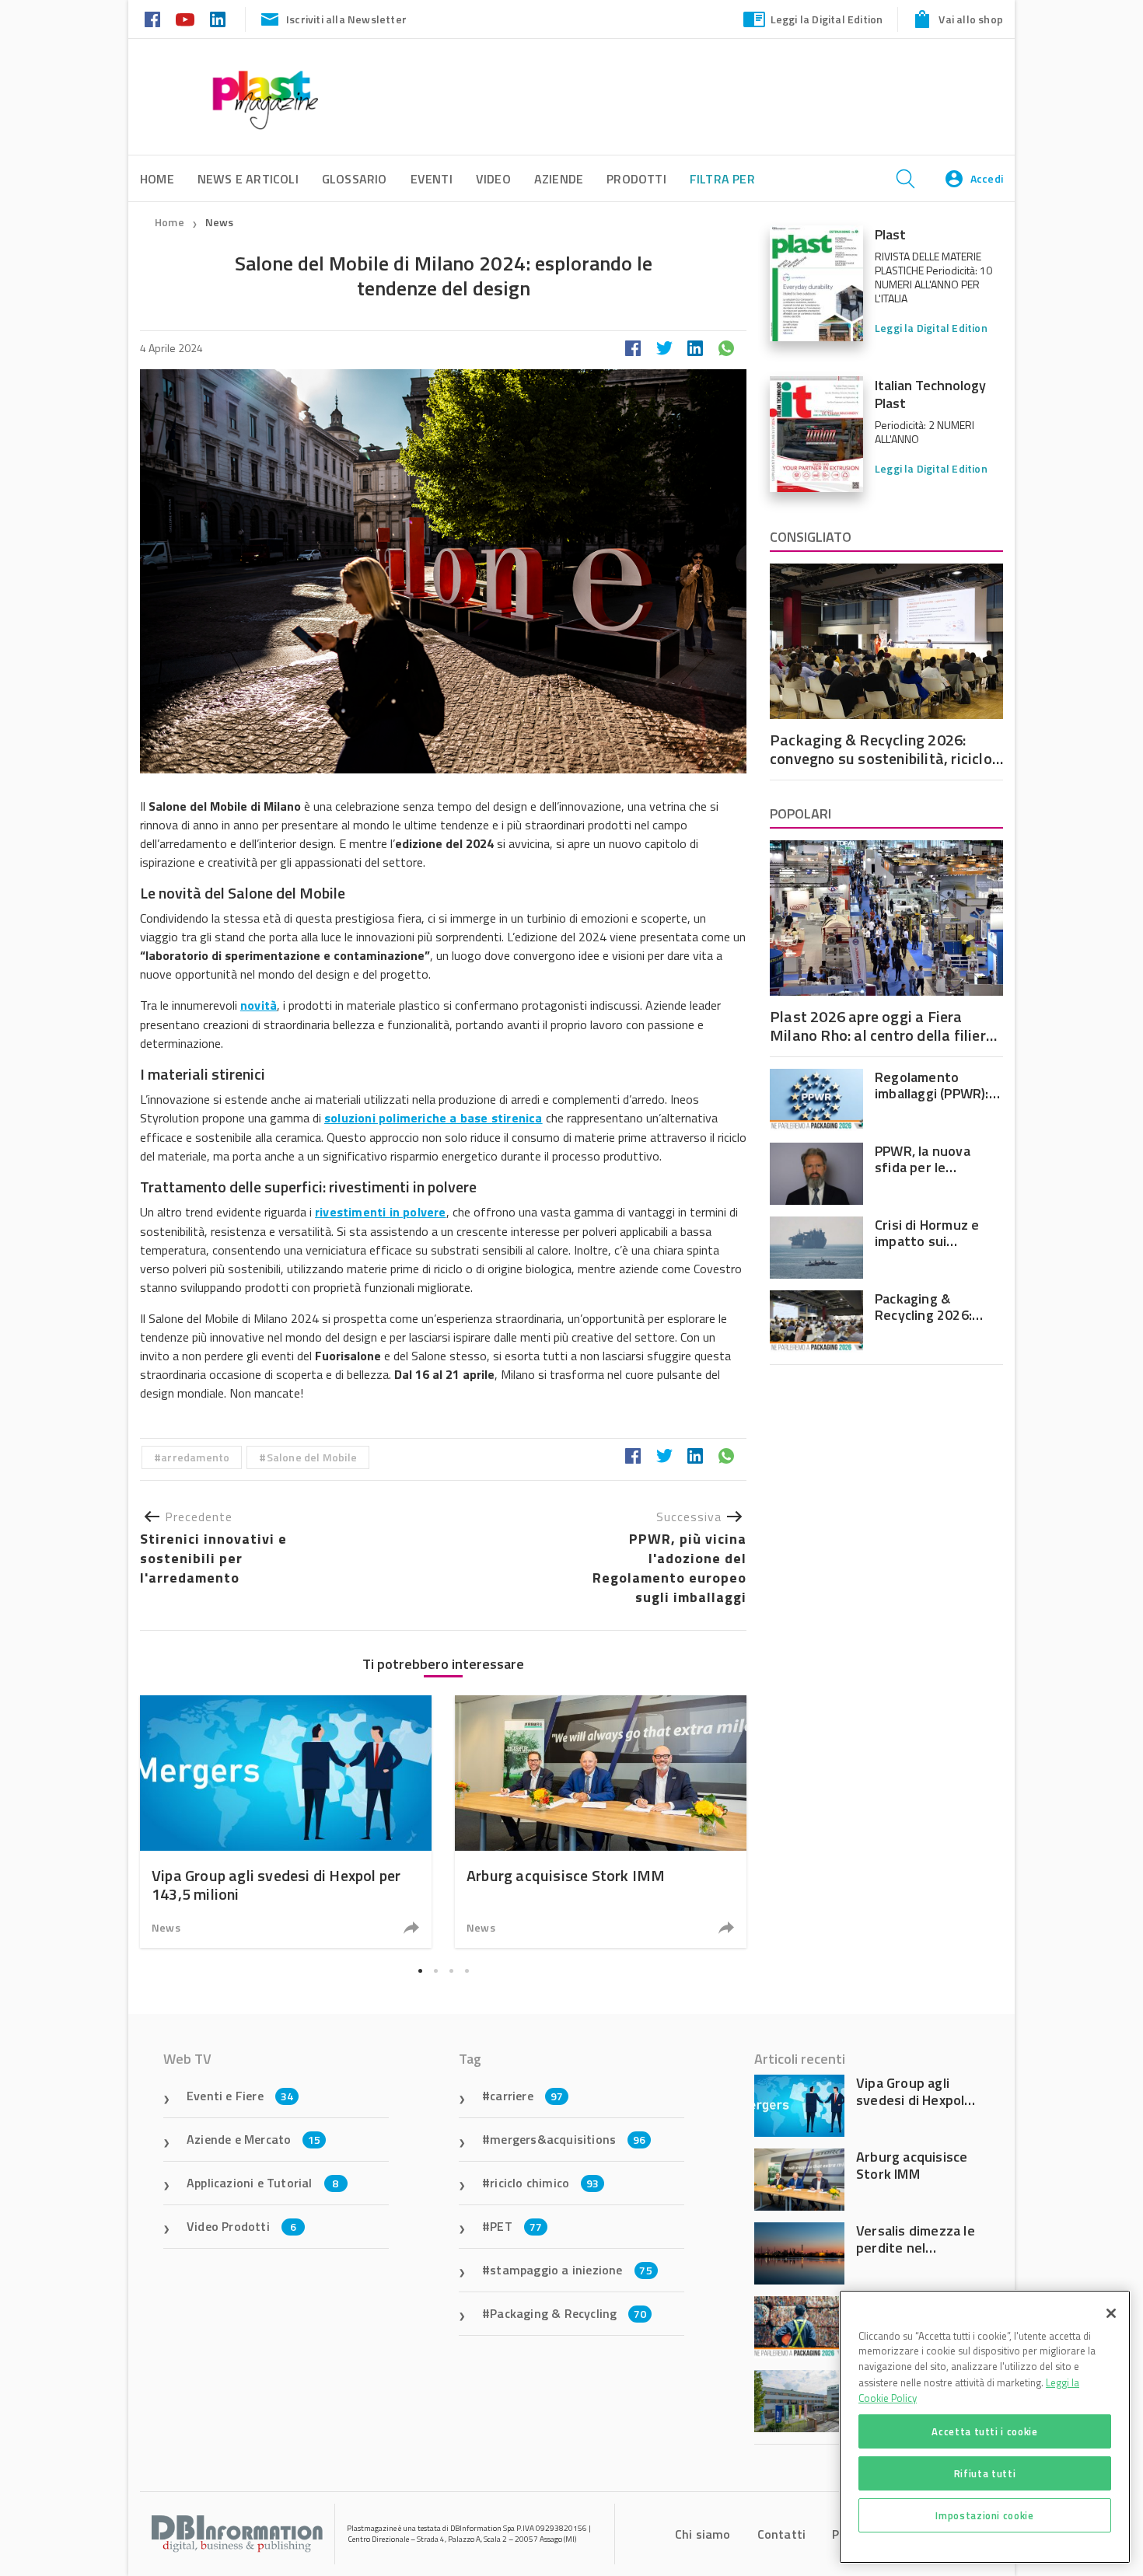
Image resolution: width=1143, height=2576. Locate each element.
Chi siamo (703, 2534)
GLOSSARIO (355, 179)
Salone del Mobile (312, 1457)
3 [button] (451, 1970)
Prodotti (636, 179)
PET (516, 2226)
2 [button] (435, 1970)
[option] (286, 1822)
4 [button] (467, 1970)
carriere (526, 2096)
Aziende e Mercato (254, 2139)
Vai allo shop (971, 19)
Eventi (432, 179)
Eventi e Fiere (240, 2096)
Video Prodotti (241, 2226)
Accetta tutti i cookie (984, 2431)
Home (170, 222)
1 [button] (420, 1970)
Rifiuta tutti (985, 2473)
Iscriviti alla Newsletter (346, 19)
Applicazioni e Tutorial (263, 2183)
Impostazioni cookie (984, 2515)
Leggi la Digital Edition (827, 19)
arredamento (195, 1457)
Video (493, 179)
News (220, 222)
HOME (157, 179)
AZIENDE (559, 179)
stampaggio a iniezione (571, 2270)
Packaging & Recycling (568, 2313)
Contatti (782, 2534)
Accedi (987, 178)
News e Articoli (248, 179)
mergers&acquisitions (568, 2139)
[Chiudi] (1111, 2313)
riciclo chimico (544, 2183)
